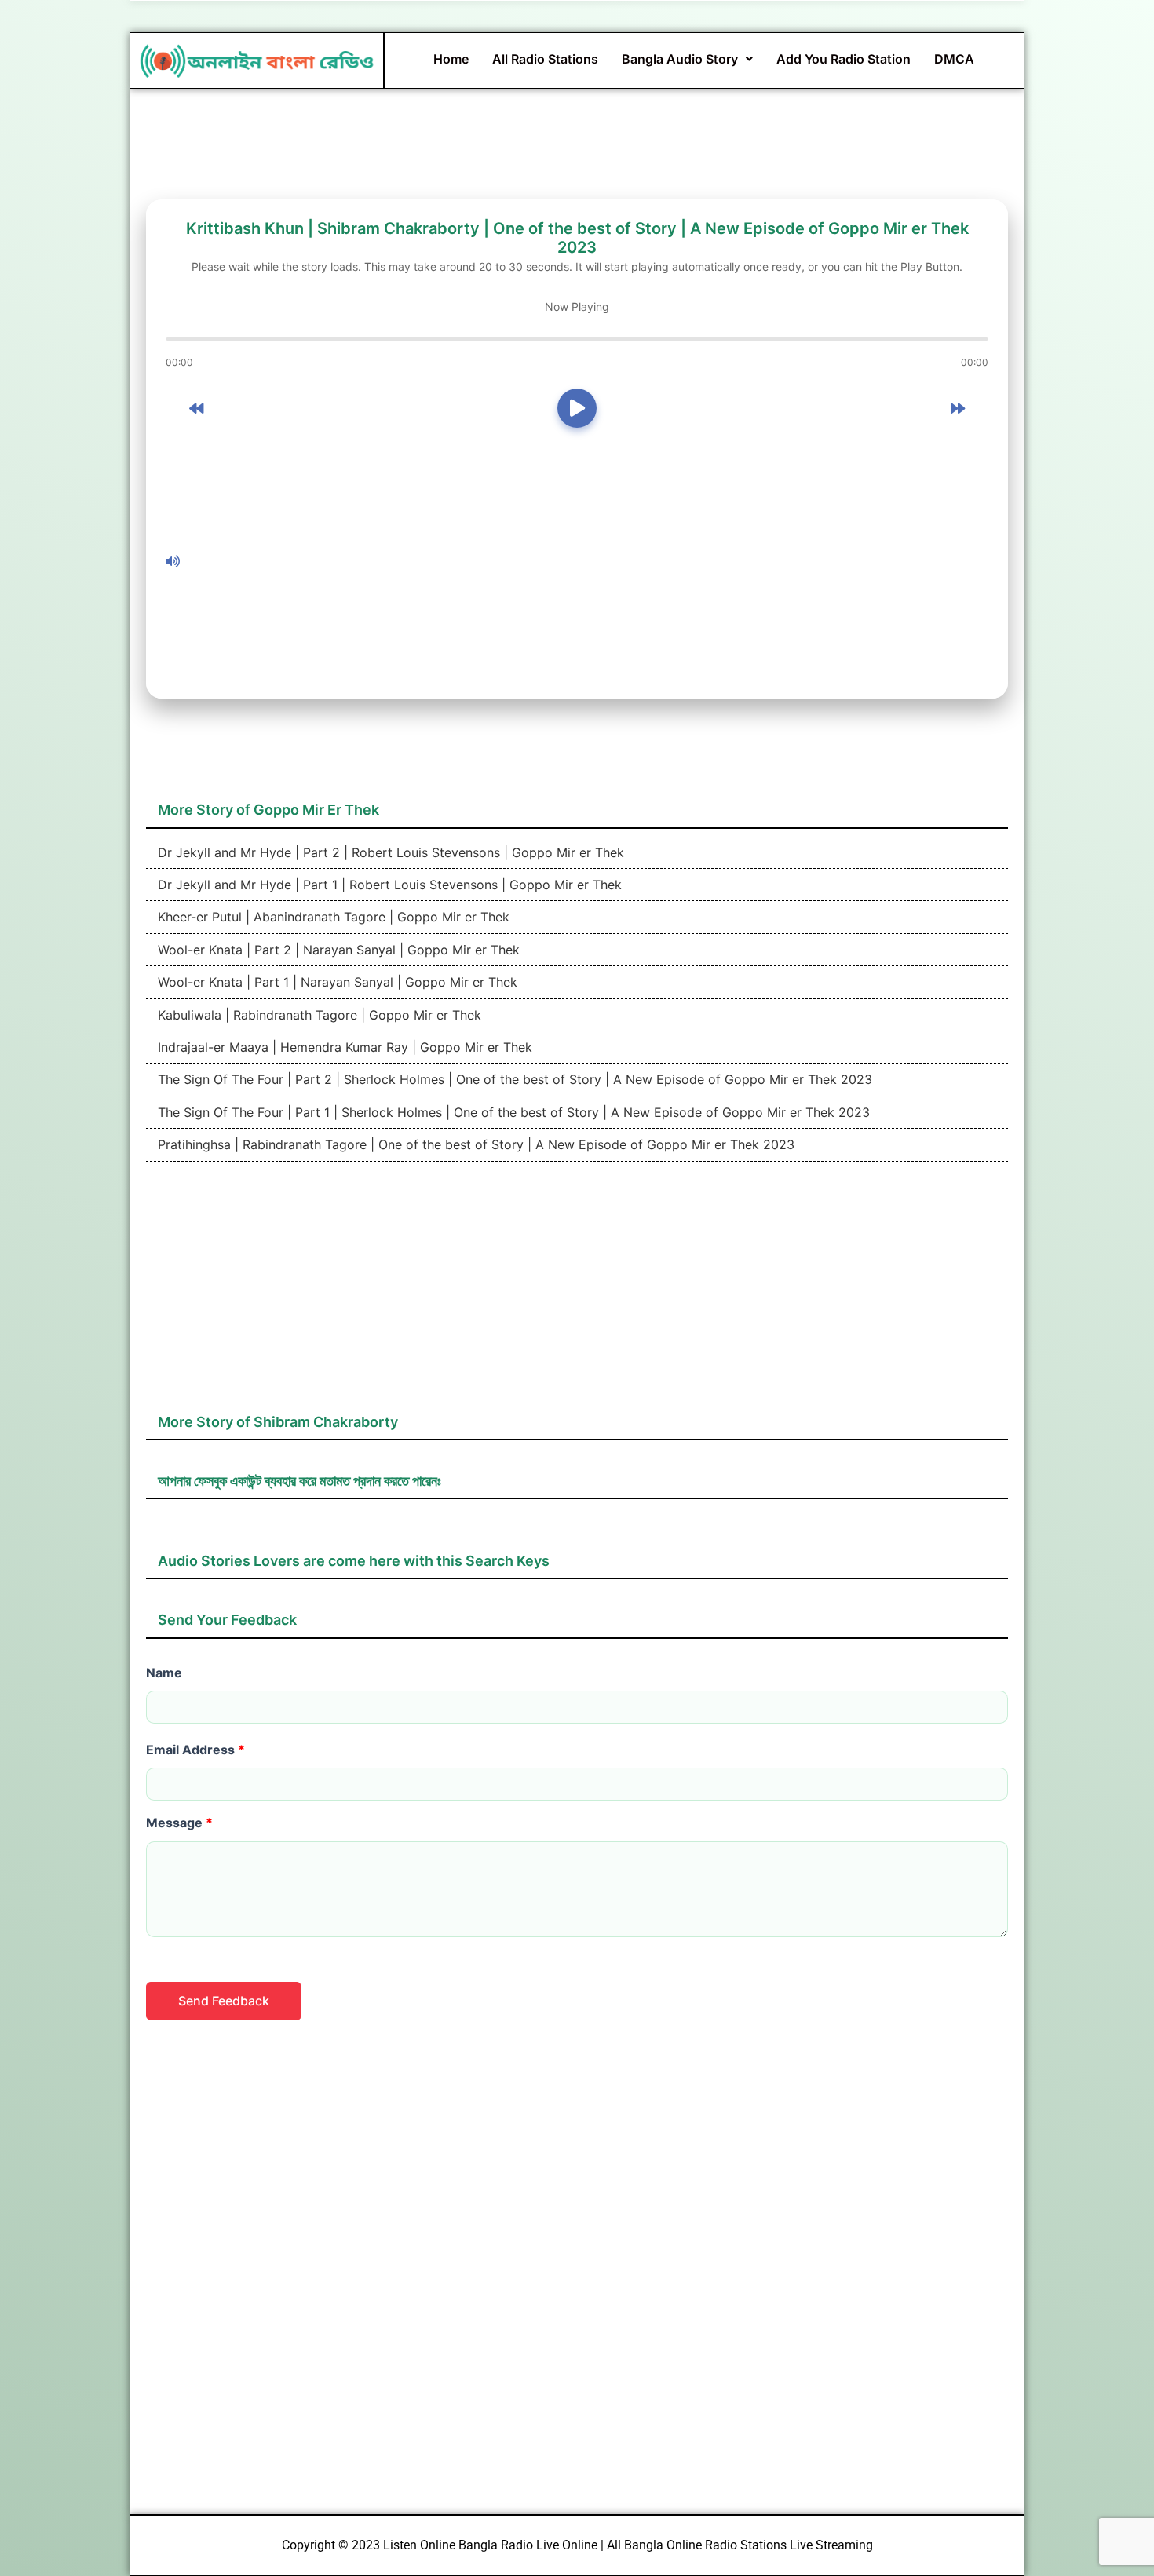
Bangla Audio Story (680, 59)
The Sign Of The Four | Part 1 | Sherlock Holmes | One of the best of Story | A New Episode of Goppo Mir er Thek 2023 (512, 1112)
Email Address (195, 1750)
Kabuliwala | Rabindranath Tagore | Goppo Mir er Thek (318, 1015)
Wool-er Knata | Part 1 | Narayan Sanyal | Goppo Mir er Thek (336, 982)
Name (164, 1673)
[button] (687, 59)
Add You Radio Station (844, 59)
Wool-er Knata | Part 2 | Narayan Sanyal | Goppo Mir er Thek (337, 950)
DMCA (954, 59)
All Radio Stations (545, 59)
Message (179, 1823)
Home (451, 59)
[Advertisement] (588, 561)
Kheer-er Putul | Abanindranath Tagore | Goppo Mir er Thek (332, 917)
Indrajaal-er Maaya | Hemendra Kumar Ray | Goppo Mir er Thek (343, 1047)
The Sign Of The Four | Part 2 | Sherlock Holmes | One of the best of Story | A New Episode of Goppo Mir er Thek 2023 (513, 1079)
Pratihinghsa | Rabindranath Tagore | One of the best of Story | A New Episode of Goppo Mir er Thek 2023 (474, 1144)
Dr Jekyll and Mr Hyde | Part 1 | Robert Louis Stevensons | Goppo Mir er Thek (388, 885)
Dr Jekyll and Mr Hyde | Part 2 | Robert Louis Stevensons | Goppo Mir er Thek (389, 852)
